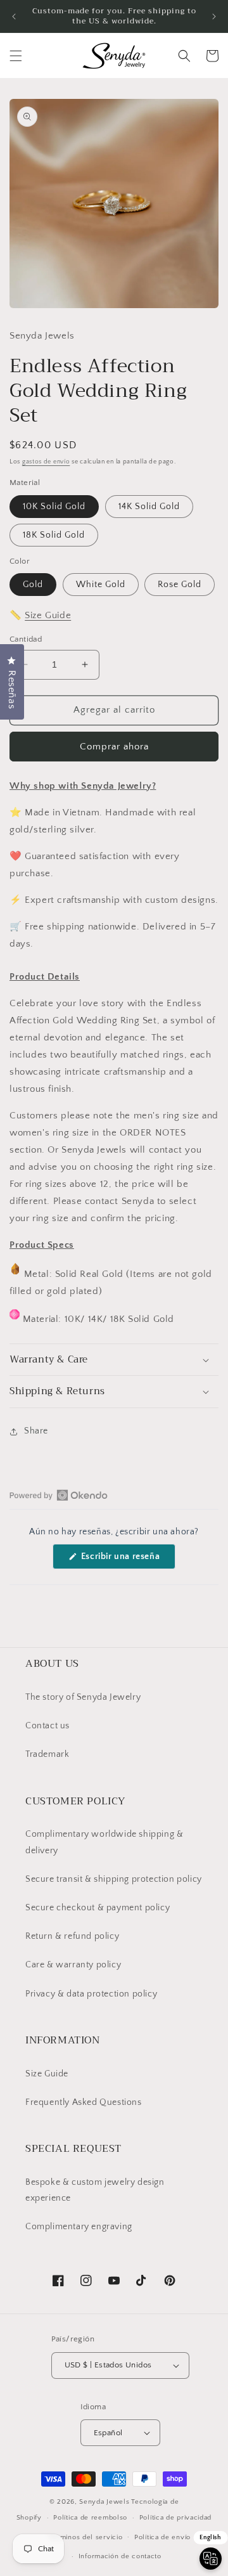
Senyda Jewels (104, 2502)
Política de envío (162, 2537)
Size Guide (48, 615)
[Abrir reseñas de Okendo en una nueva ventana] (59, 1495)
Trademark (47, 1754)
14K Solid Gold (149, 507)
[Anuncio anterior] (14, 16)
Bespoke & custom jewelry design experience (95, 2190)
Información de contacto (120, 2556)
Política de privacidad (175, 2518)
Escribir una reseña (127, 1560)
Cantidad (26, 639)
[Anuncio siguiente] (214, 16)
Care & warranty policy (73, 1965)
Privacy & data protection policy (91, 1994)
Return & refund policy (72, 1936)
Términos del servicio (86, 2537)
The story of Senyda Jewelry (83, 1697)
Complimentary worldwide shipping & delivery (104, 1842)
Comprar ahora (114, 747)
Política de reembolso (90, 2518)
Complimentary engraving (79, 2227)
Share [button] (36, 1431)
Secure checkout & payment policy (98, 1908)
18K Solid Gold (54, 535)
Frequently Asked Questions (84, 2102)
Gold (33, 585)
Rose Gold (180, 585)
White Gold (101, 585)
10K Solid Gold (54, 507)
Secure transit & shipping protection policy (114, 1879)
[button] (16, 56)
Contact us (47, 1726)
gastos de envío (46, 462)
